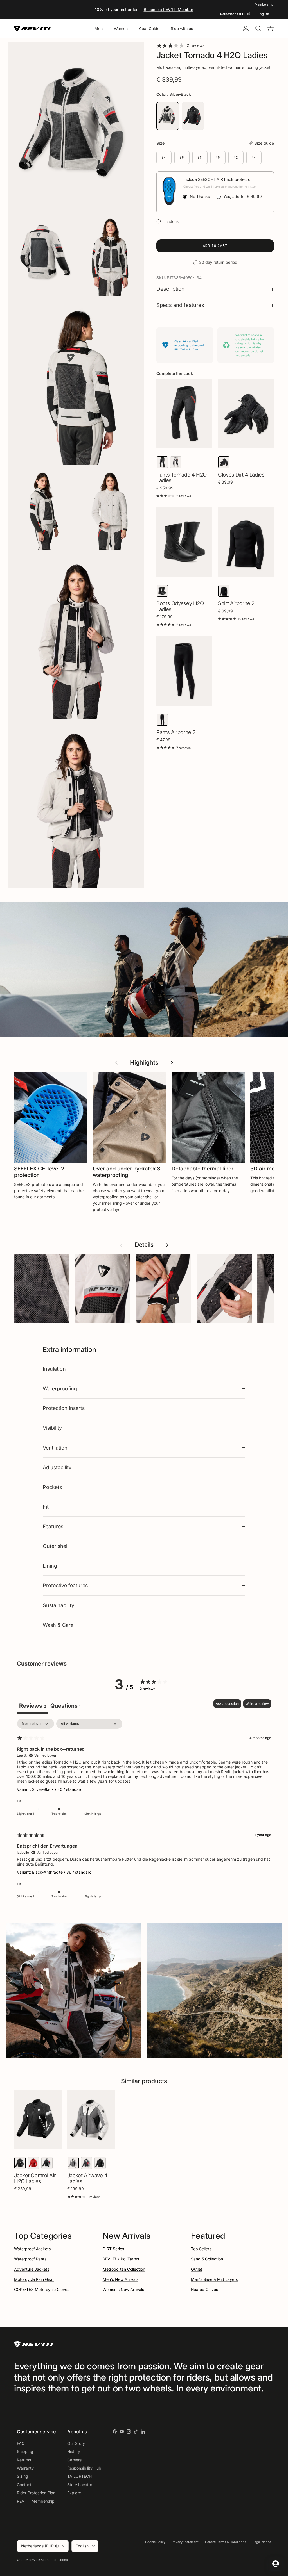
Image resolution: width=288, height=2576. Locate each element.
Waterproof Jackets (32, 2249)
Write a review (257, 1704)
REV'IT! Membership (36, 2501)
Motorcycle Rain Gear (34, 2279)
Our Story (76, 2443)
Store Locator (80, 2485)
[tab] (66, 1706)
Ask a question (227, 1704)
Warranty (25, 2468)
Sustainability (58, 1605)
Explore (74, 2493)
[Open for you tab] (276, 2564)
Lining (50, 1566)
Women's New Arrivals (123, 2289)
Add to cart (215, 246)
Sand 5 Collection (207, 2259)
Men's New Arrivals (121, 2279)
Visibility (52, 1428)
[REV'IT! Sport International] (32, 29)
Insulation (54, 1369)
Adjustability (57, 1467)
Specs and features (180, 305)
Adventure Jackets (32, 2269)
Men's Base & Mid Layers (214, 2279)
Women (121, 29)
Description (170, 289)
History (74, 2451)
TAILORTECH (79, 2476)
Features (53, 1526)
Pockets (52, 1487)
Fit (46, 1507)
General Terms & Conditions (226, 2542)
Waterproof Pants (30, 2259)
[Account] (245, 29)
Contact (24, 2485)
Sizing (22, 2476)
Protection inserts (64, 1408)
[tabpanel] (144, 1812)
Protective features (65, 1585)
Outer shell (56, 1546)
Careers (74, 2460)
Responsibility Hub (84, 2468)
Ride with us (182, 29)
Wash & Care (58, 1625)
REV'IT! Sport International (49, 2560)
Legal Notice (262, 2542)
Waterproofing (60, 1388)
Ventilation (55, 1448)
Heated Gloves (204, 2289)
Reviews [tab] (32, 1706)
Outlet (197, 2269)
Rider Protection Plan (36, 2493)
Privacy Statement (185, 2542)
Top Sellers (201, 2249)
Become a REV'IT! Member (168, 9)
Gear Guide (149, 29)
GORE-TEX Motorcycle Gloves (42, 2289)
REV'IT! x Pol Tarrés (121, 2259)
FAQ (21, 2443)
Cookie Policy (155, 2542)
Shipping (25, 2451)
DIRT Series (113, 2249)
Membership (264, 4)
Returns (24, 2460)
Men (99, 29)
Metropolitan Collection (124, 2269)
